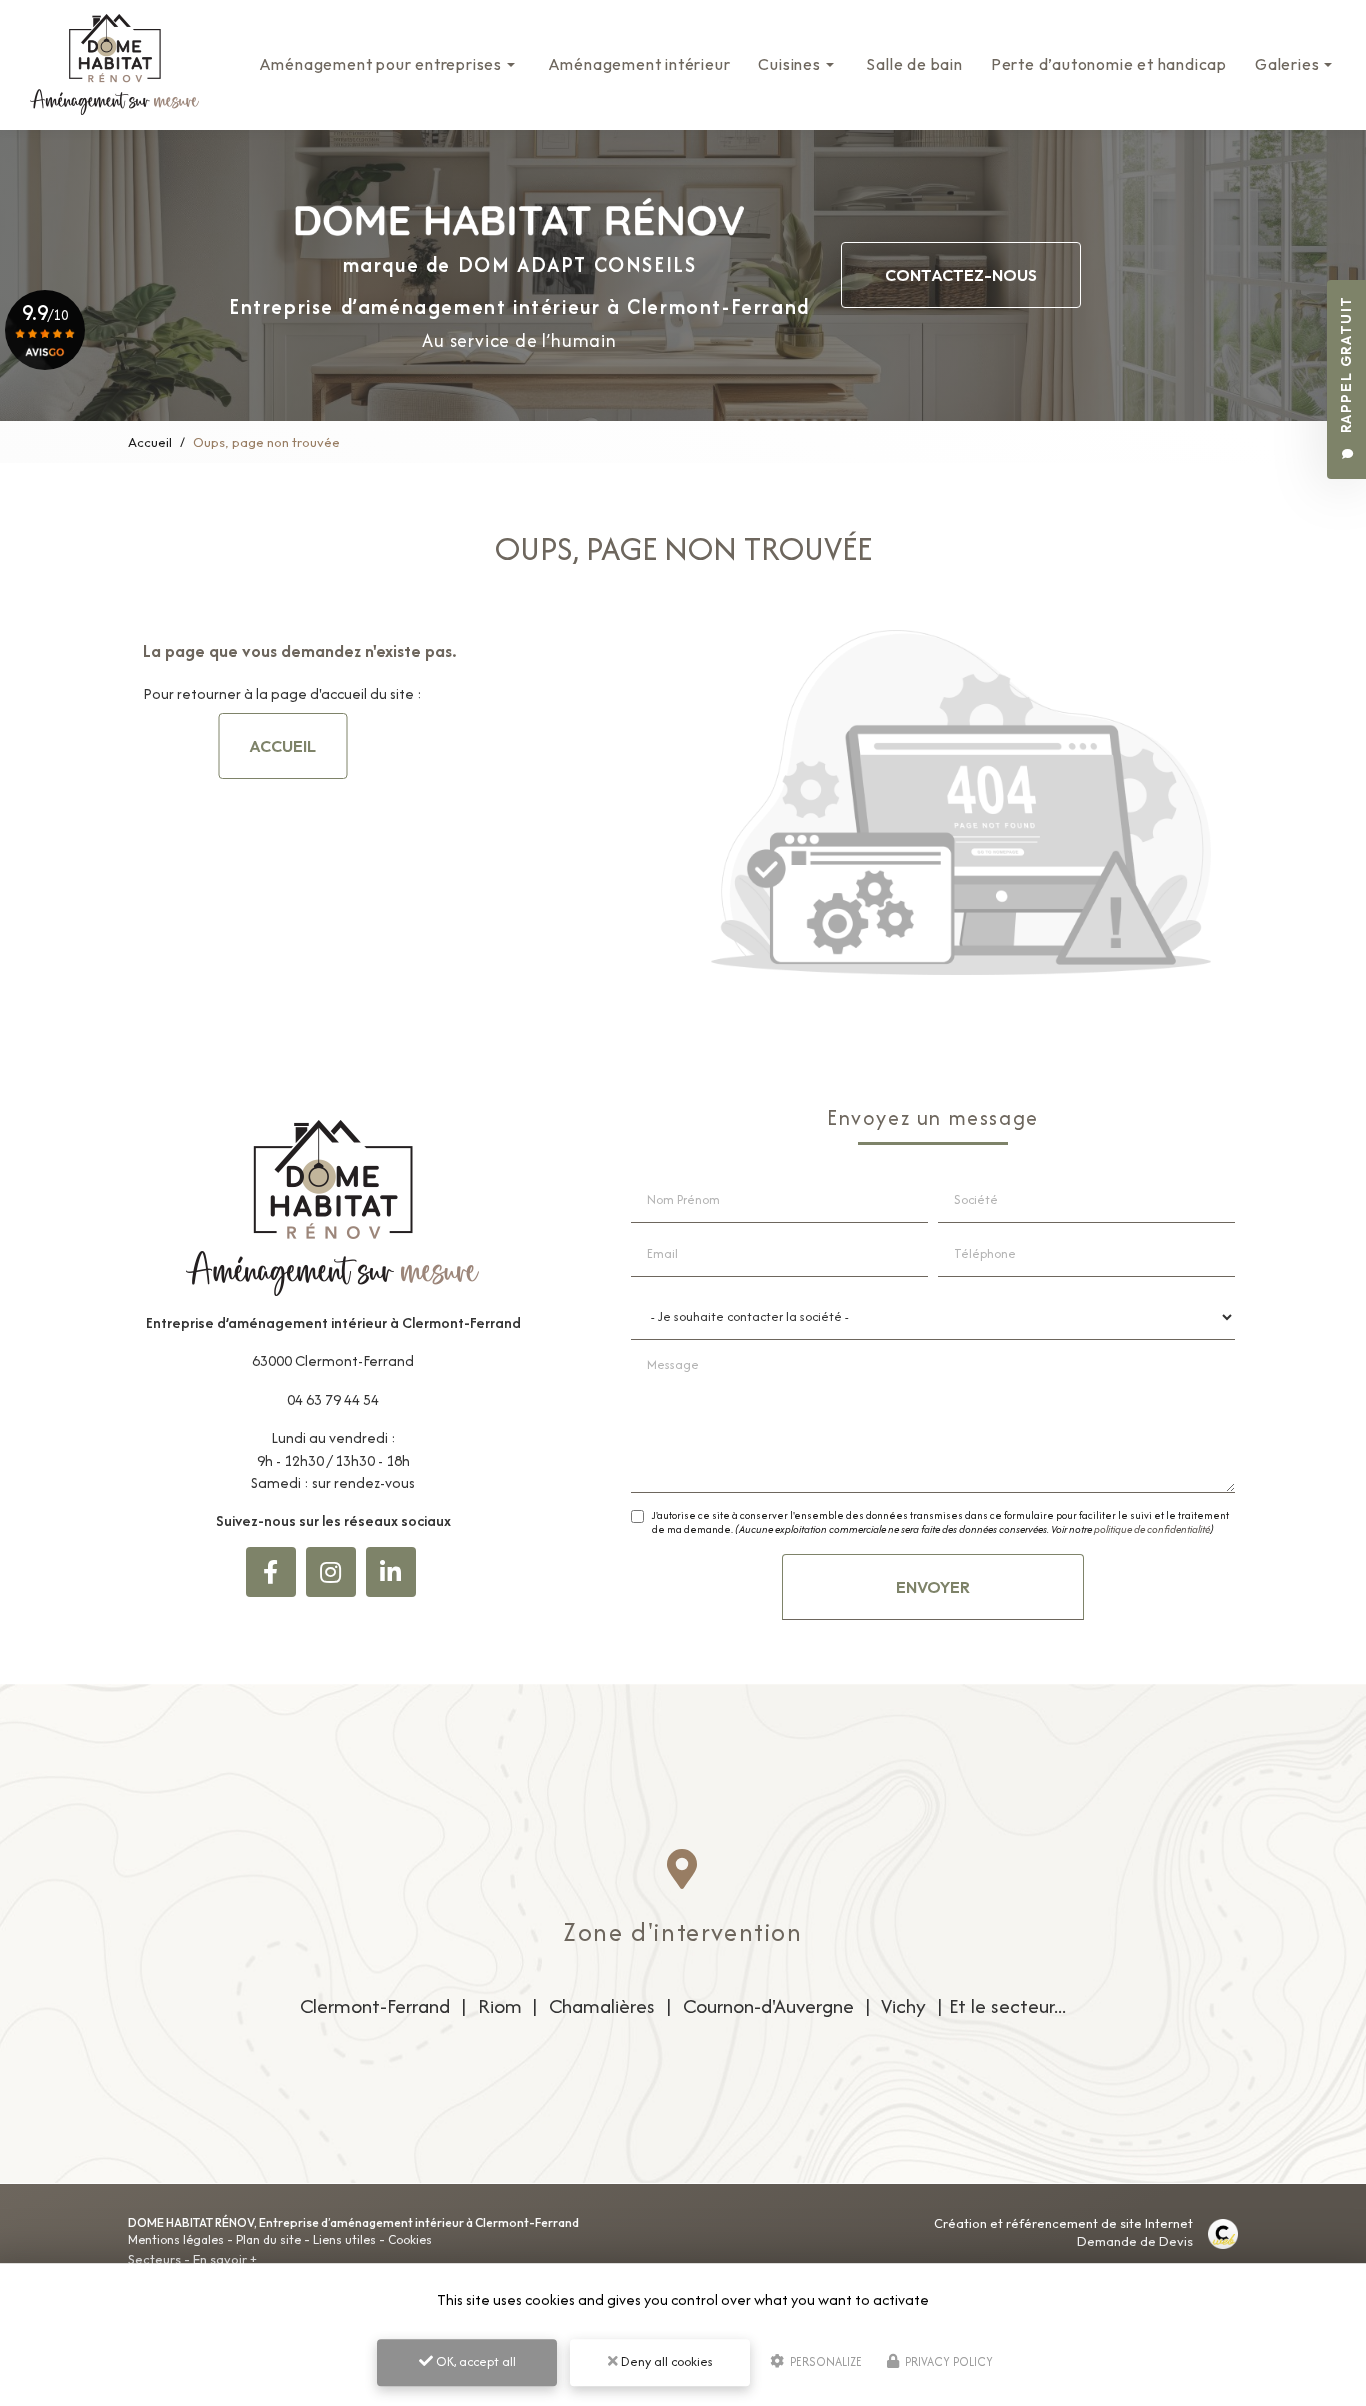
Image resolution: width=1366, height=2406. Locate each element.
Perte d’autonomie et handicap (1109, 64)
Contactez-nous (961, 275)
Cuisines (789, 64)
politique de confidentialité (1152, 1529)
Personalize (824, 2361)
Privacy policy (947, 2361)
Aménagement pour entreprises (380, 64)
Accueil (150, 442)
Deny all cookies (665, 2361)
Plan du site (268, 2239)
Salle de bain (914, 64)
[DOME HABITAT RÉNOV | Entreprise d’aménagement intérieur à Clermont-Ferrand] (114, 65)
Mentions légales (176, 2239)
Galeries (1287, 64)
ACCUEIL (282, 746)
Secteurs (154, 2259)
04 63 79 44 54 (333, 1399)
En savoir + (225, 2259)
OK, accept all (474, 2361)
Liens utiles (344, 2239)
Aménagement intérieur (639, 64)
